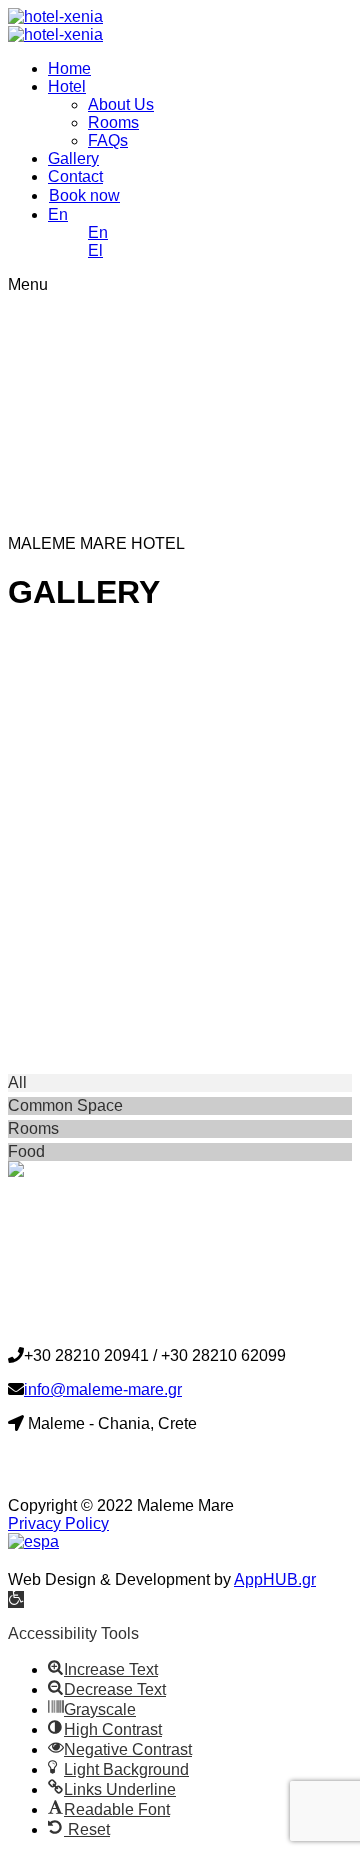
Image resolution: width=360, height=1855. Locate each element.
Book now (84, 195)
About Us (121, 104)
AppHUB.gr (275, 1579)
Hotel (67, 86)
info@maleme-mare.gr (103, 1389)
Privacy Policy (58, 1523)
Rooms (113, 122)
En (58, 214)
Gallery (73, 158)
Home (69, 68)
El (95, 250)
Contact (75, 176)
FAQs (108, 140)
